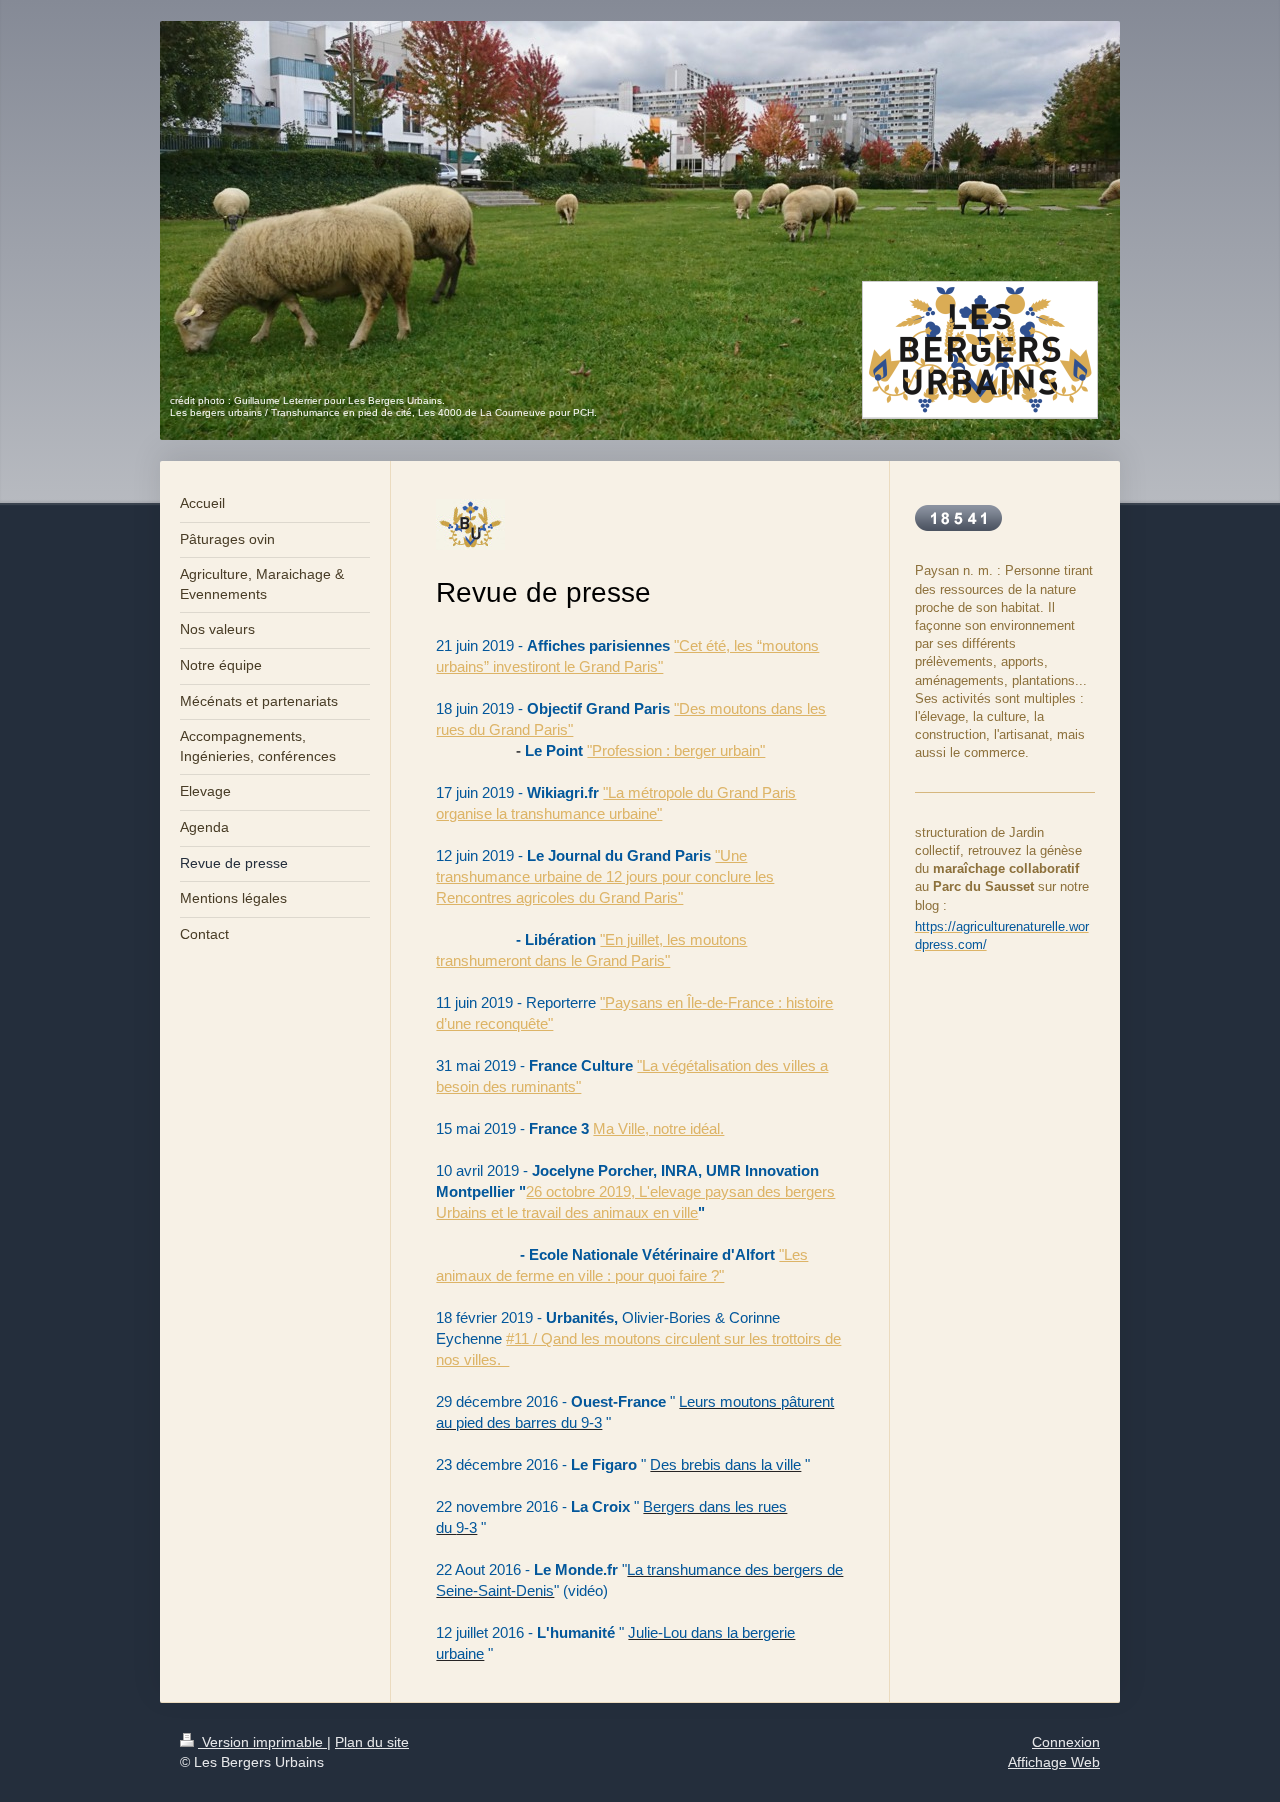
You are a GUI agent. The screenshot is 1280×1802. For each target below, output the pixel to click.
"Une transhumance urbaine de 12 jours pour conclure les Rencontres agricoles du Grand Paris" (605, 876)
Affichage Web (1054, 1762)
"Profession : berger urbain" (676, 750)
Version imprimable (262, 1742)
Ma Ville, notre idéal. (658, 1128)
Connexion (1066, 1742)
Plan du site (372, 1742)
